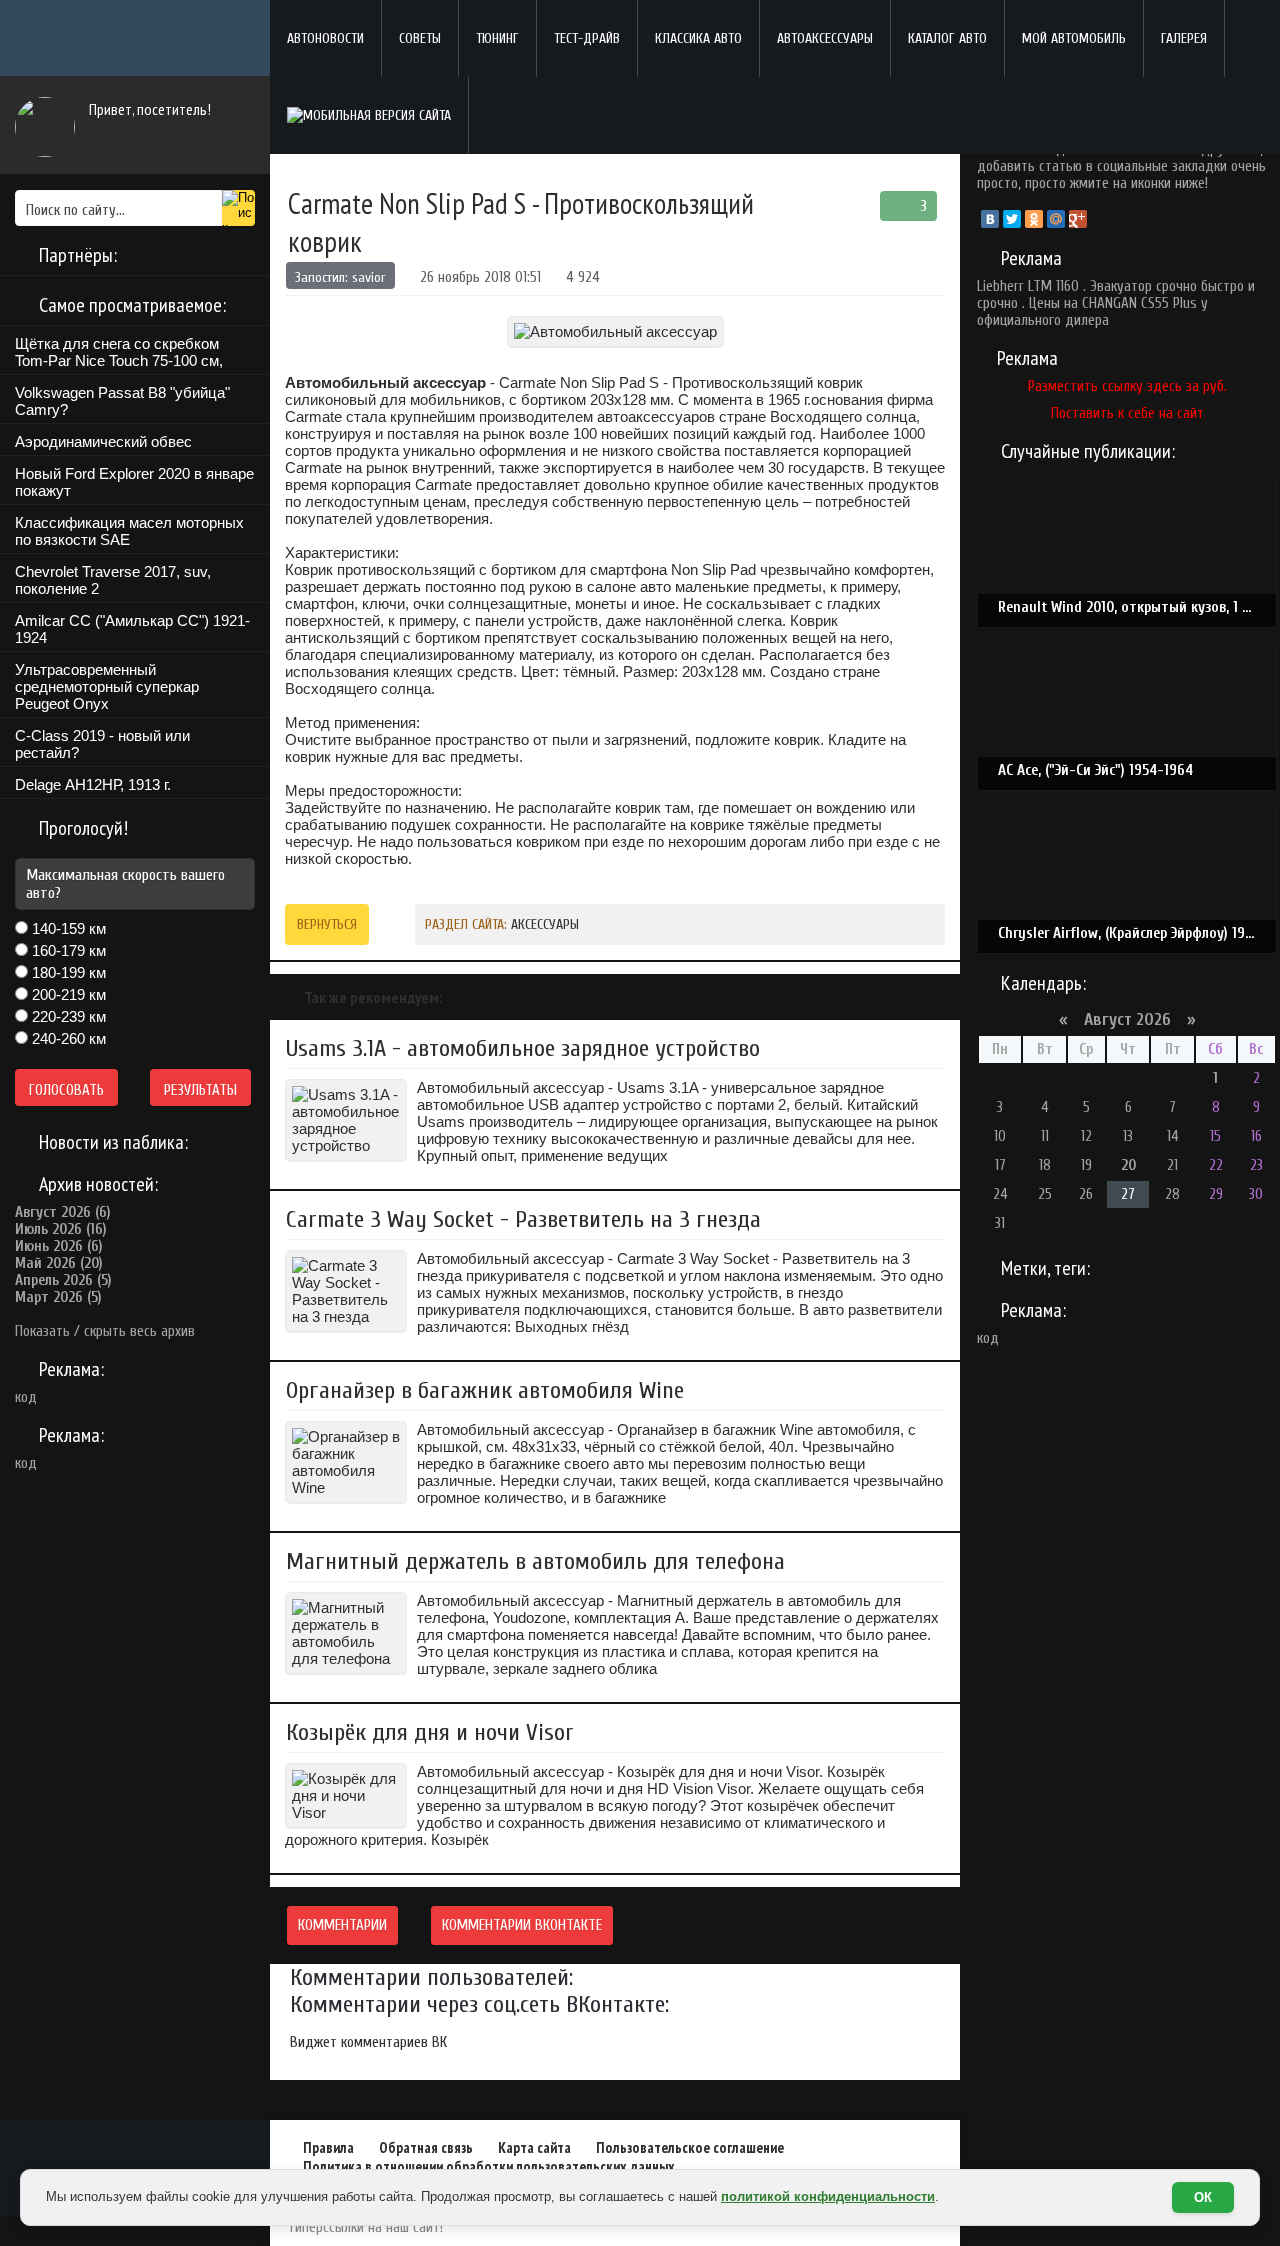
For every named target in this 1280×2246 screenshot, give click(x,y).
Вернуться (327, 924)
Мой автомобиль (1074, 38)
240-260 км (67, 1038)
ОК (1203, 2197)
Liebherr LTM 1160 (1028, 286)
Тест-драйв (587, 38)
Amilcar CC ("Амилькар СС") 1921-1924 (132, 629)
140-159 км (67, 928)
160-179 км (67, 950)
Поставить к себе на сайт (1127, 413)
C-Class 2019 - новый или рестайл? (102, 744)
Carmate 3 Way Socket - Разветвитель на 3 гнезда (523, 1219)
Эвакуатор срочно (1143, 286)
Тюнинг (497, 38)
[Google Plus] (1078, 219)
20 (1128, 1165)
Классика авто (698, 38)
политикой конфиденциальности (828, 2196)
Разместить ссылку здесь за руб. (1127, 386)
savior (369, 277)
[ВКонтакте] (990, 219)
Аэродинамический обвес (103, 441)
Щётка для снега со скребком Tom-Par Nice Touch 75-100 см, (119, 352)
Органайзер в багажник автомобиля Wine (485, 1390)
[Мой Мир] (1056, 219)
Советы (420, 38)
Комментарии (342, 1925)
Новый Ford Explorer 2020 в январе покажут (134, 482)
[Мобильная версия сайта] (369, 115)
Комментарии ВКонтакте (522, 1925)
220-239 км (67, 1016)
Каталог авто (947, 38)
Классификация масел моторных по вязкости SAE (129, 531)
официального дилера (1043, 320)
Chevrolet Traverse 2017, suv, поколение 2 (113, 580)
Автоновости (325, 38)
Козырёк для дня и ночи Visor (430, 1732)
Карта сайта (534, 2147)
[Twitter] (1012, 219)
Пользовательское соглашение (690, 2147)
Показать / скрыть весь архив (105, 1331)
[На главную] (135, 38)
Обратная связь (426, 2147)
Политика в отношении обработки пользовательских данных (489, 2166)
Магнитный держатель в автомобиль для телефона (535, 1561)
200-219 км (67, 994)
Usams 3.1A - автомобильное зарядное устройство (523, 1048)
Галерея (1184, 38)
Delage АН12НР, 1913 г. (93, 784)
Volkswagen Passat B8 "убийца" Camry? (122, 401)
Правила (328, 2147)
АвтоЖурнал (135, 2150)
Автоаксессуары (825, 38)
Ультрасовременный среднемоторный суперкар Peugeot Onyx (107, 686)
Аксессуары (545, 924)
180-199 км (67, 972)
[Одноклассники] (1034, 219)
